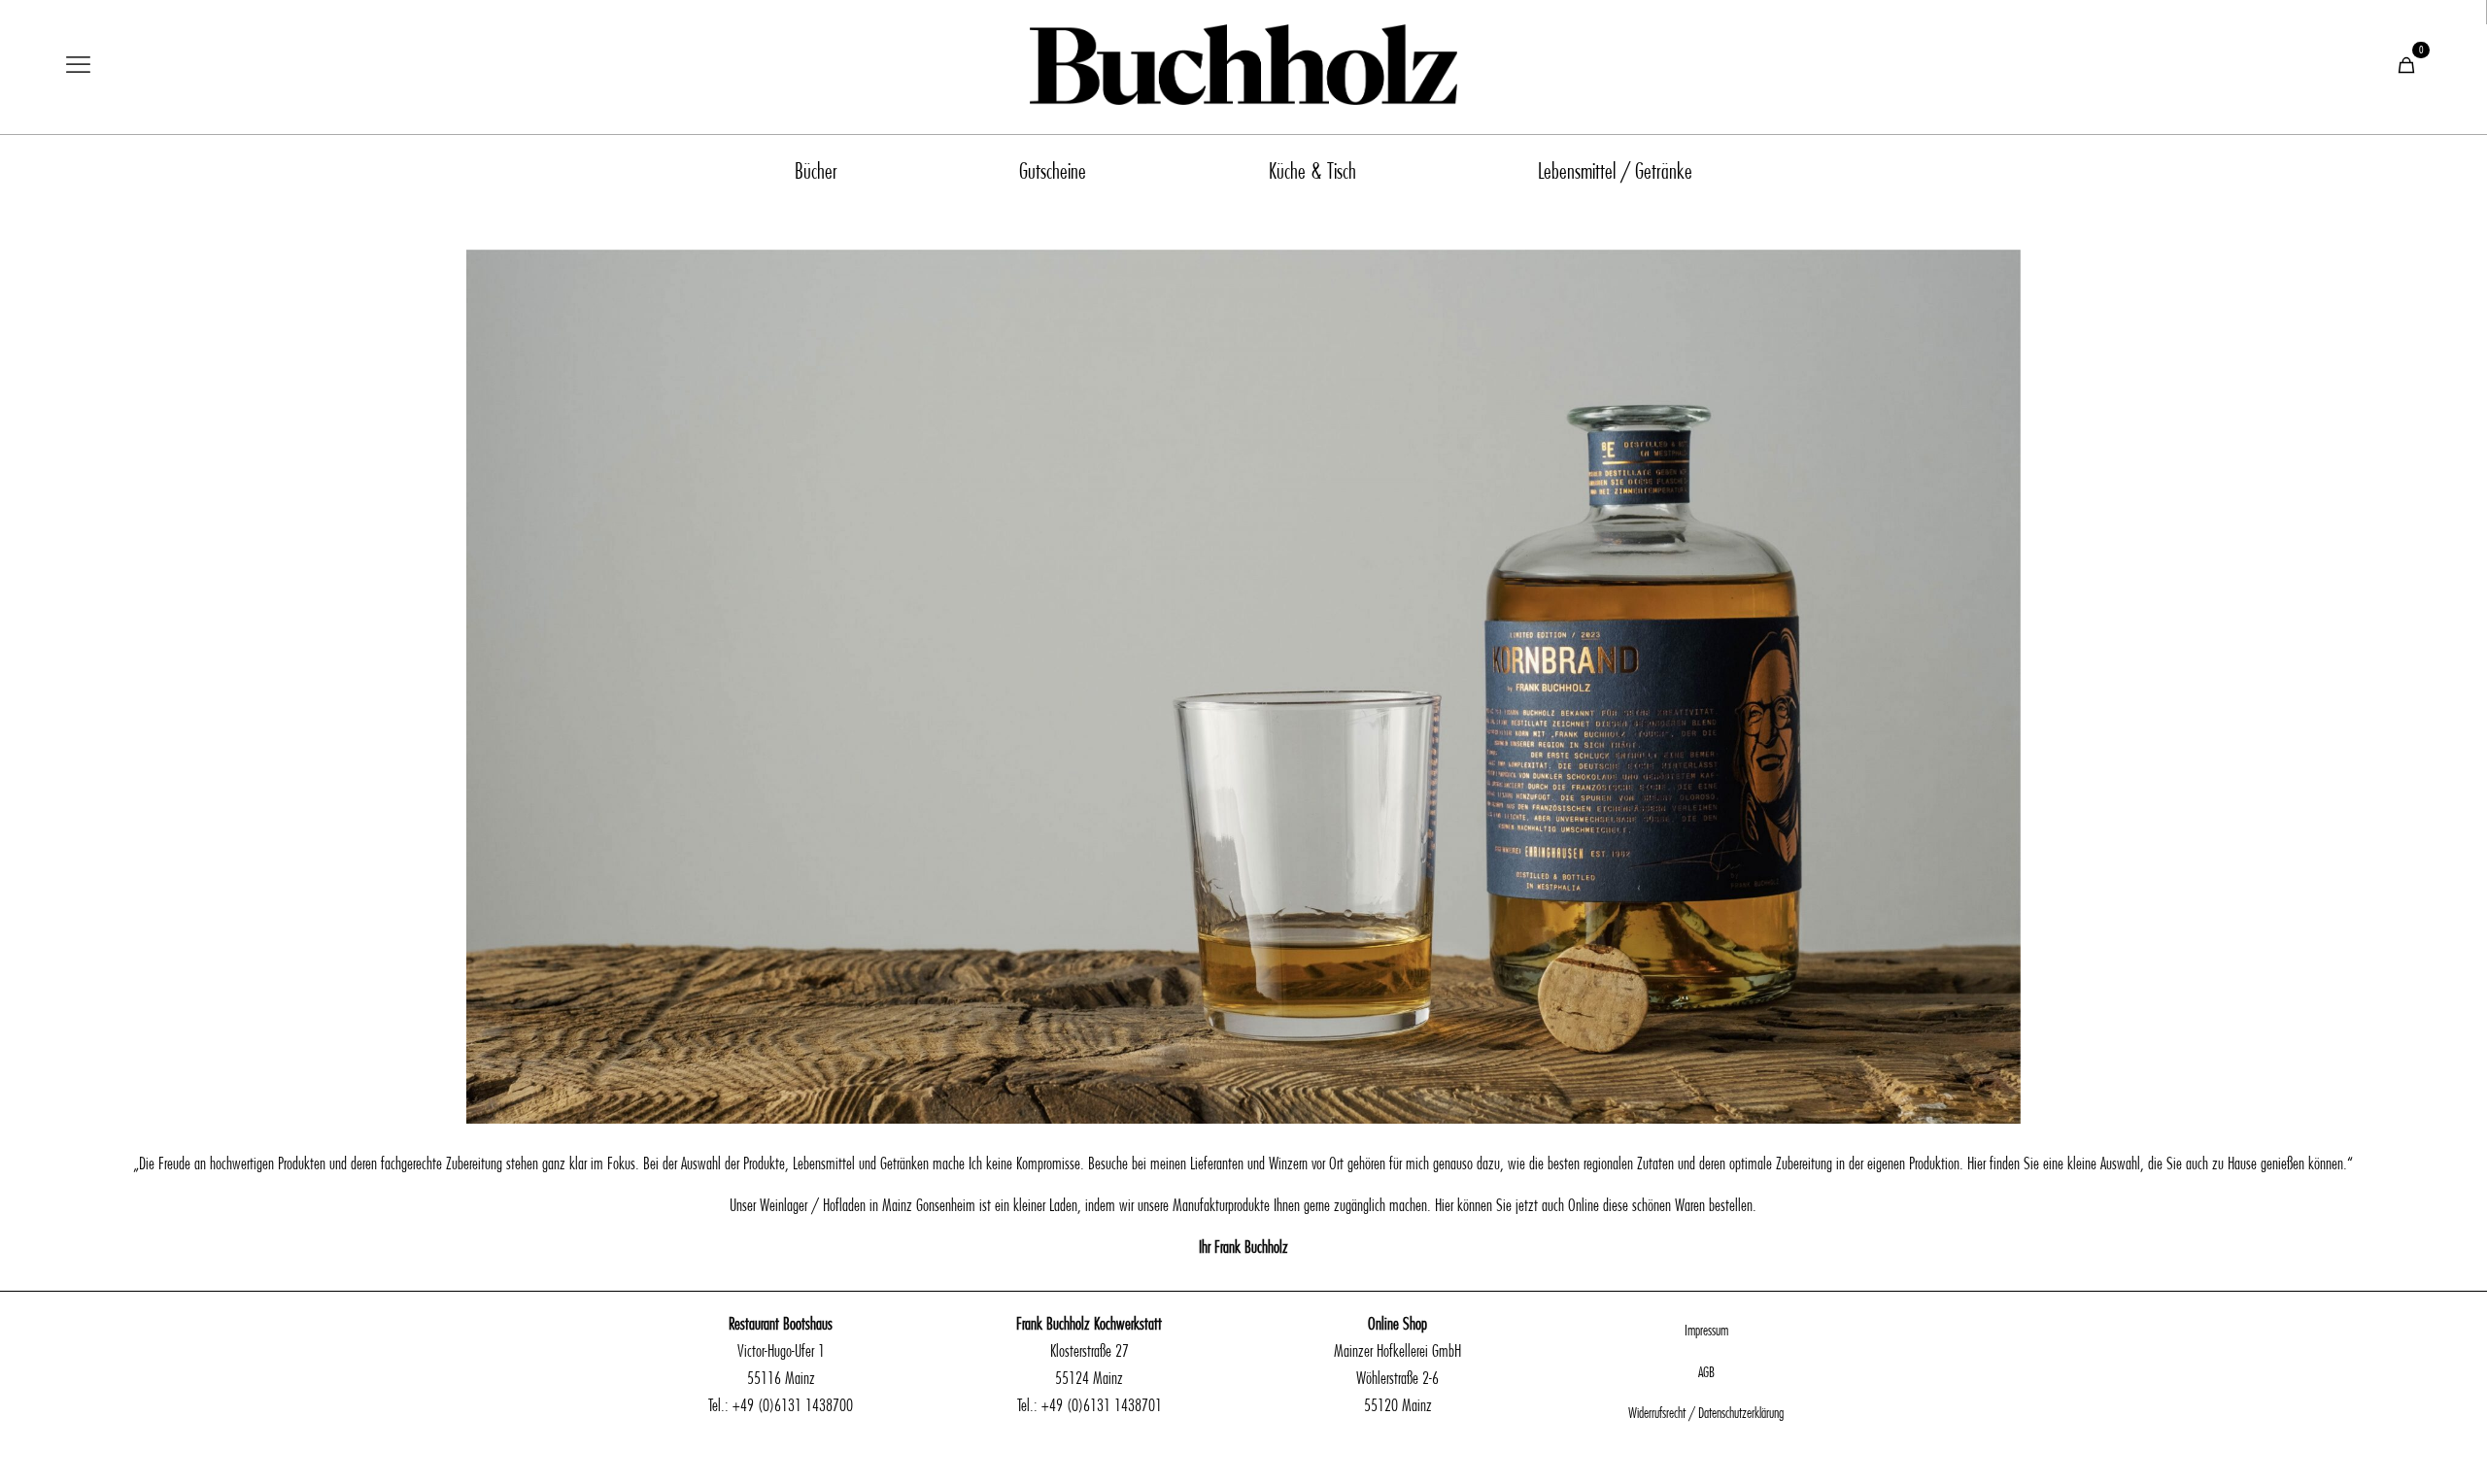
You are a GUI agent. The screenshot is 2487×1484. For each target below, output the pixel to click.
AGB (1706, 1373)
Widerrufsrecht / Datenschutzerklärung (1706, 1414)
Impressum (1706, 1331)
